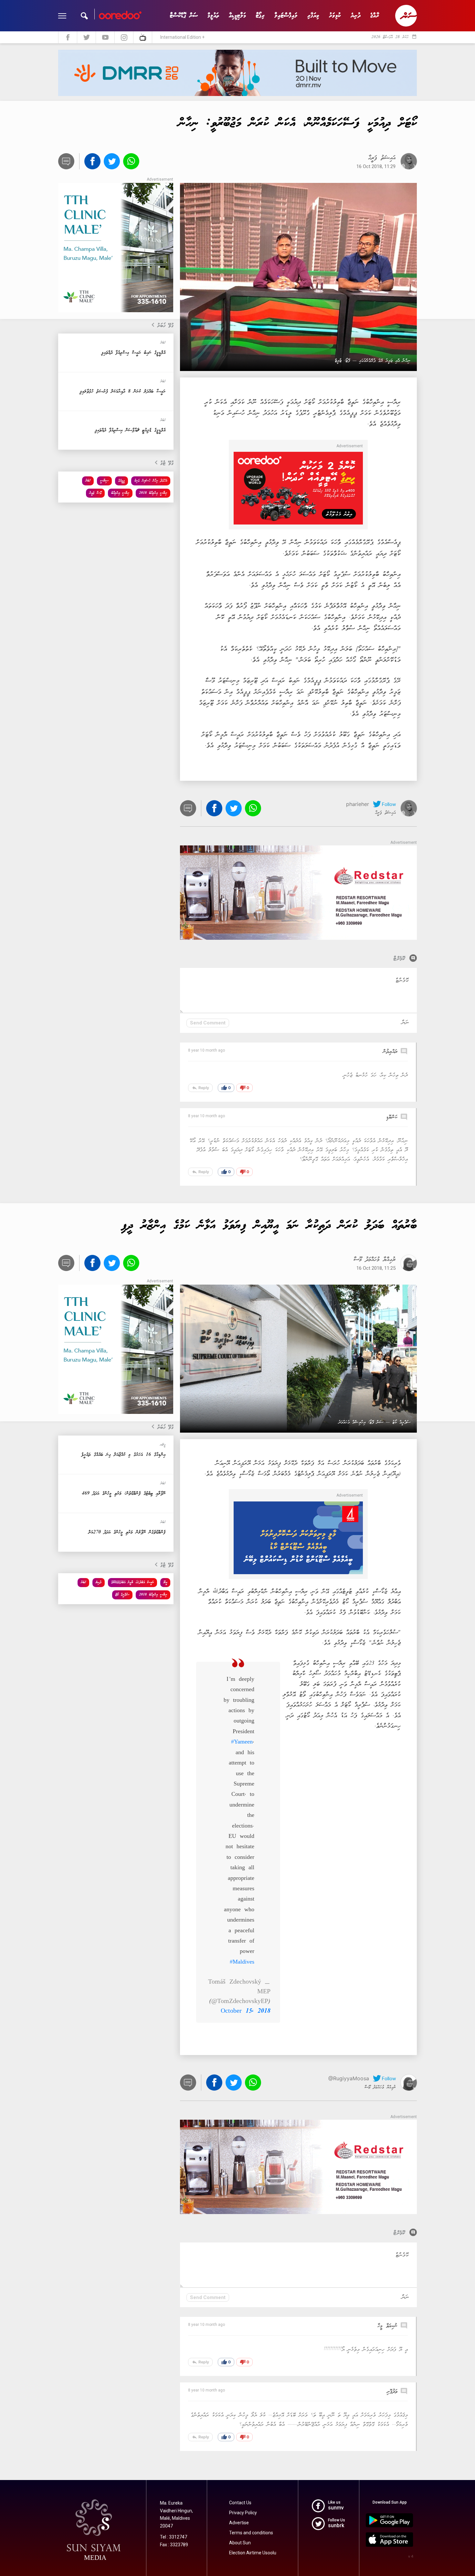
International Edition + (182, 37)
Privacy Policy (243, 2513)
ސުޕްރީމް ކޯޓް (122, 1595)
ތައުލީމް (213, 16)
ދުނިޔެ (356, 16)
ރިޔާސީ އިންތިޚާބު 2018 (153, 493)
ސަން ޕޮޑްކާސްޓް (184, 16)
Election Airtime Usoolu (253, 2553)
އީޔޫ (165, 1582)
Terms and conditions (251, 2533)
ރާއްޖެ (375, 16)
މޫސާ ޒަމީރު (95, 493)
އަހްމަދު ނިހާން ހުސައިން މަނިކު (151, 481)
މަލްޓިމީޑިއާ (237, 16)
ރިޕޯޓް (260, 16)
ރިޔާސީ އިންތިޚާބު (120, 493)
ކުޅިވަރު (335, 16)
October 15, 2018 (246, 2011)
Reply (200, 1088)
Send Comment (208, 1023)
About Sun (240, 2543)
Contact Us (240, 2503)
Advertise (239, 2523)
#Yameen (242, 1742)
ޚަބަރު (88, 481)
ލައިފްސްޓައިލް (286, 16)
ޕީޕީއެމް (121, 481)
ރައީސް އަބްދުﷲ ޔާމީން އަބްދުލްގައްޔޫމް (132, 1582)
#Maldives (242, 1962)
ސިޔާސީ (104, 481)
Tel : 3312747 (174, 2537)
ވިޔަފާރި (313, 16)
